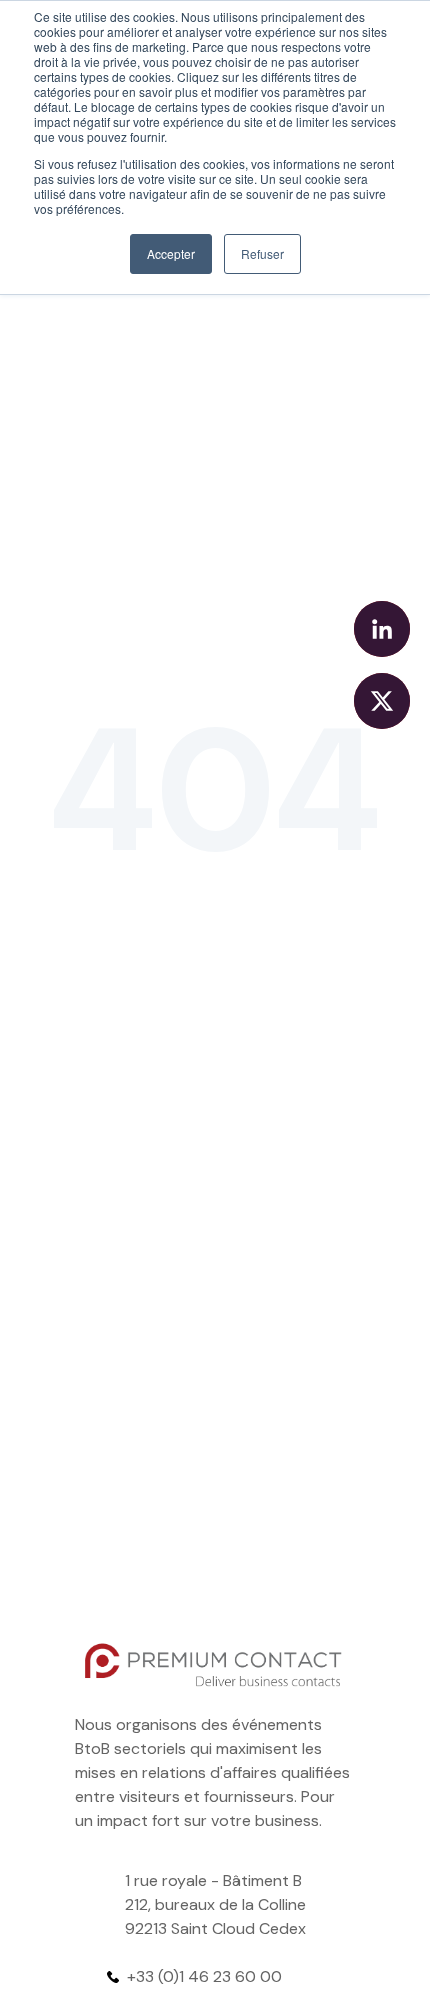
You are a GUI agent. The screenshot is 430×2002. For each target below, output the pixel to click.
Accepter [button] (171, 253)
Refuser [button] (262, 253)
